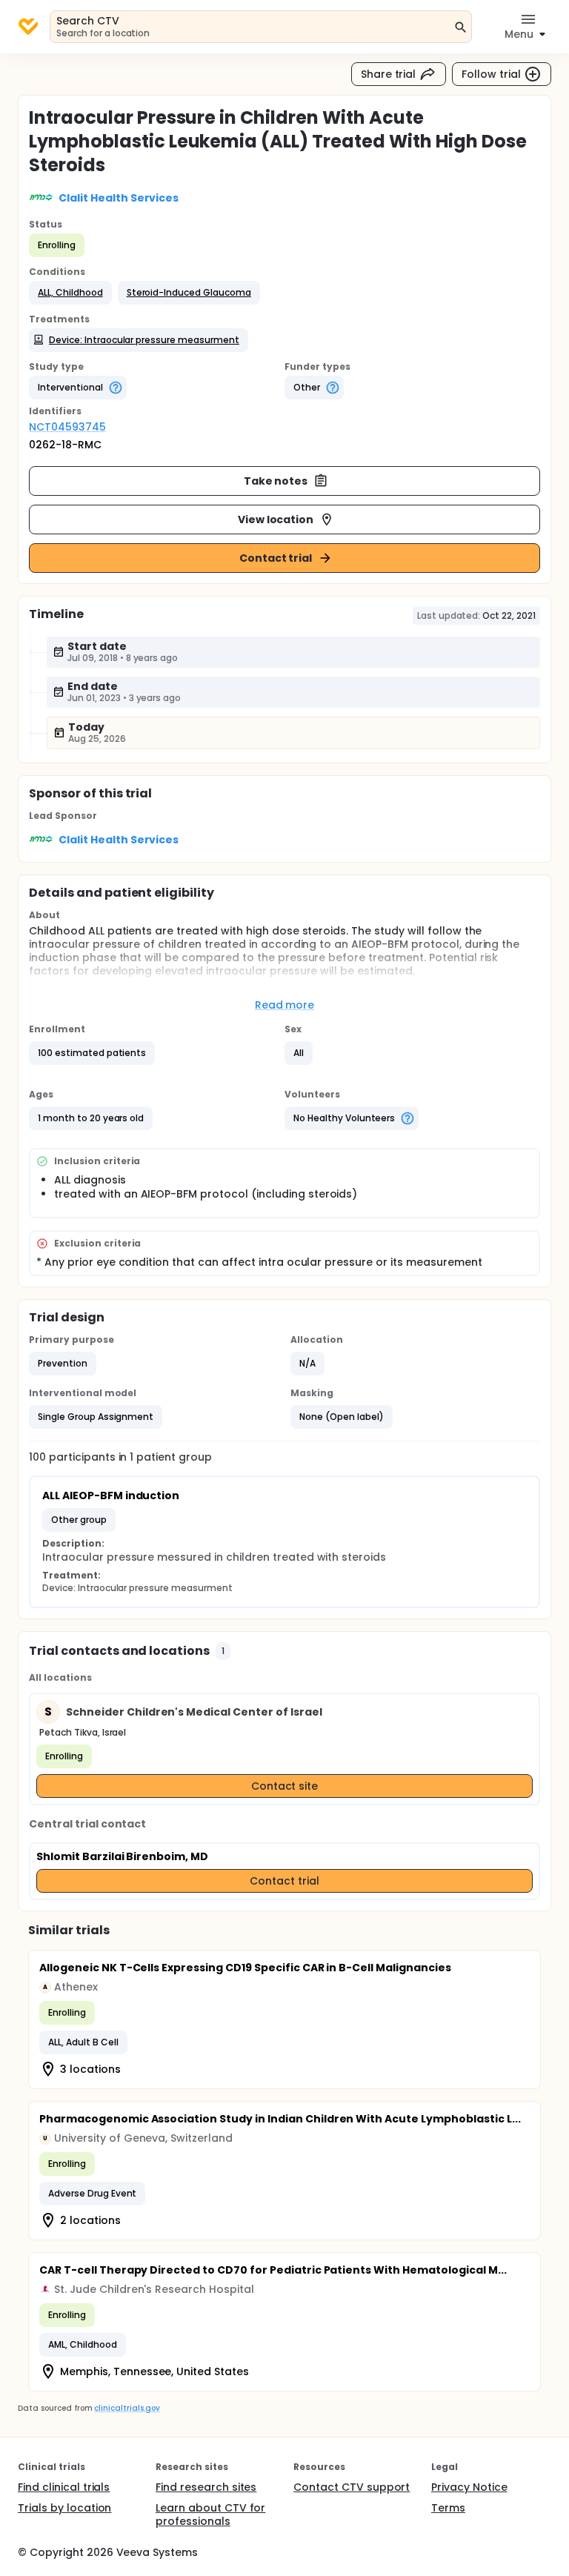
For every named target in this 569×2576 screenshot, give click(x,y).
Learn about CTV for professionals (210, 2514)
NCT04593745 (67, 427)
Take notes (276, 481)
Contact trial (276, 558)
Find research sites (206, 2487)
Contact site (285, 1786)
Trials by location (64, 2508)
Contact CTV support (352, 2487)
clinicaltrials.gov (127, 2408)
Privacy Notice (469, 2487)
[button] (70, 293)
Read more (285, 1005)
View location (276, 519)
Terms (448, 2508)
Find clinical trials (64, 2487)
